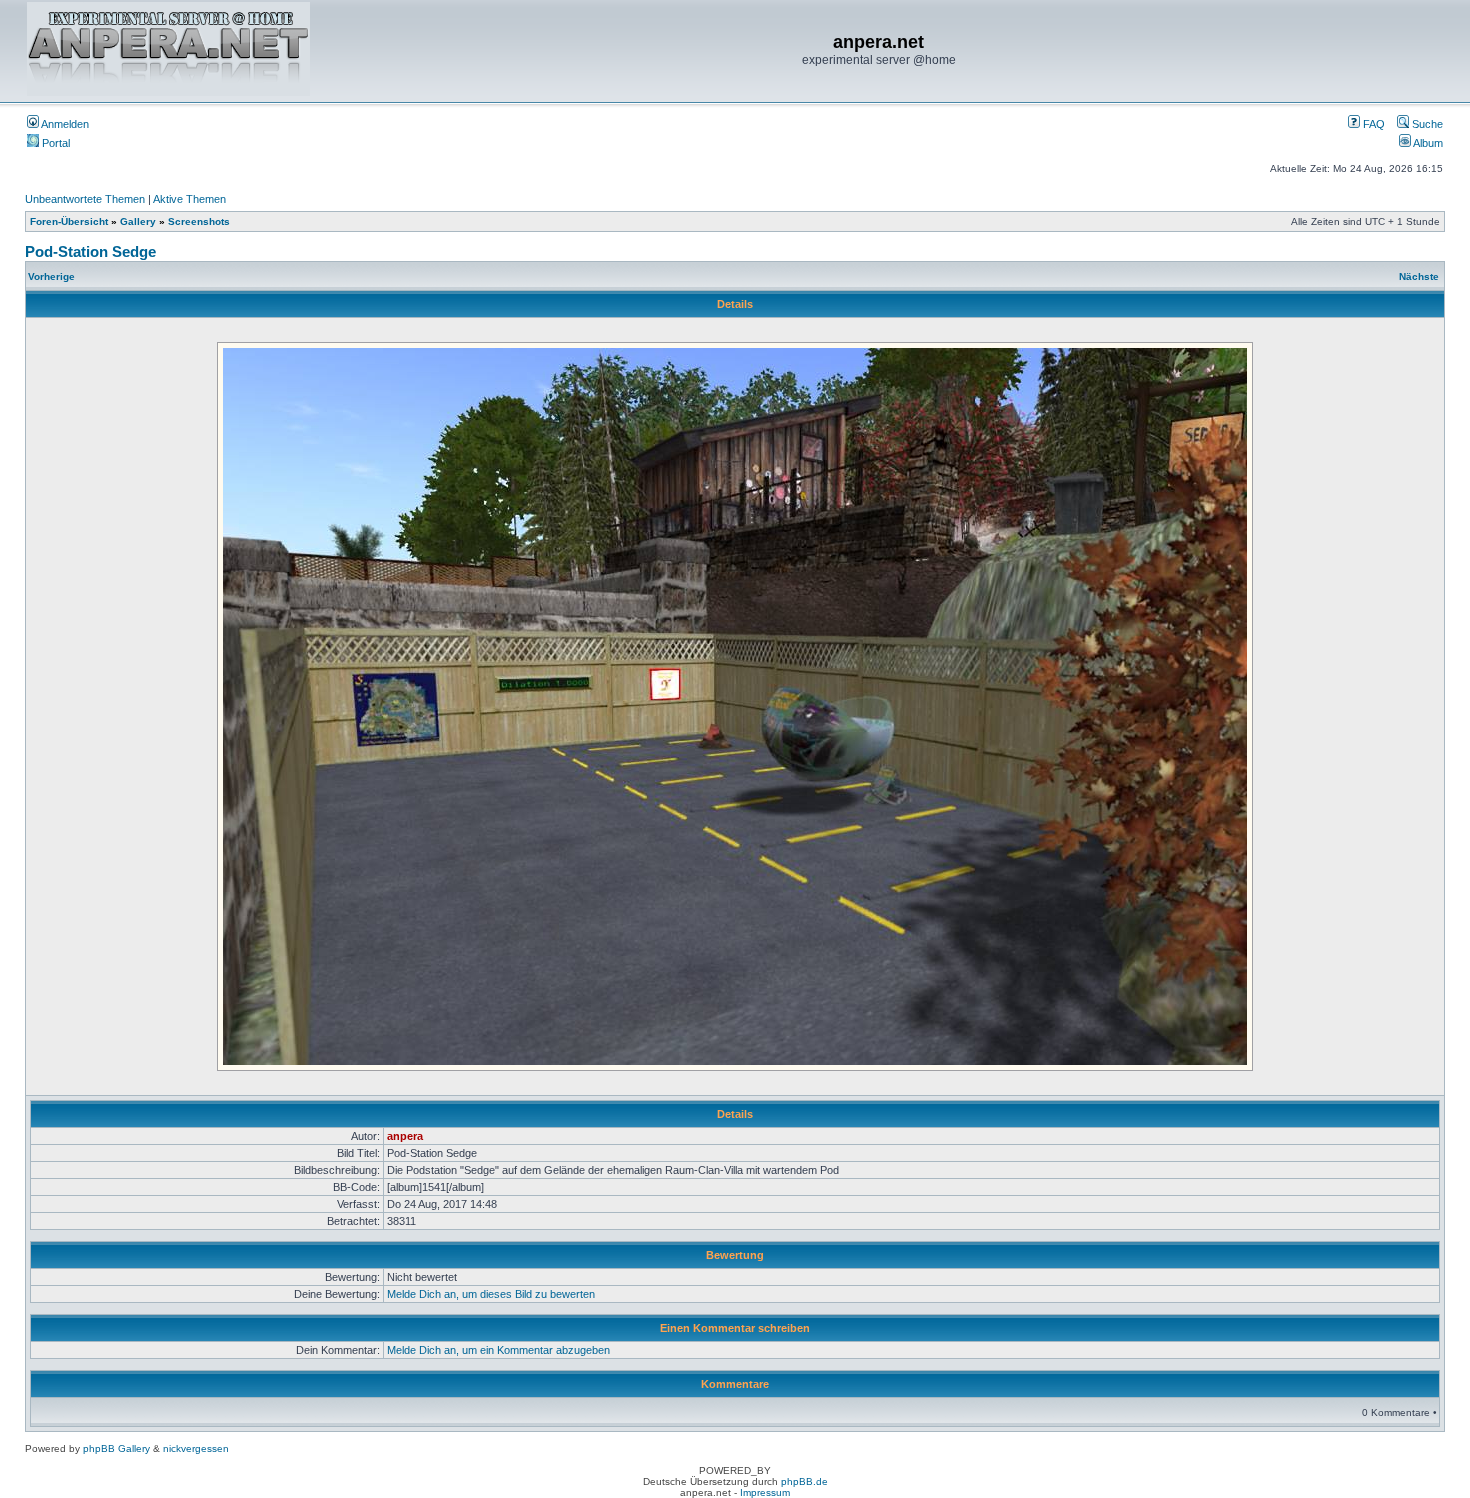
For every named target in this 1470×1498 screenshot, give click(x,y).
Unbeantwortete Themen (85, 199)
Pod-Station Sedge (90, 251)
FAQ (1372, 124)
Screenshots (199, 221)
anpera (405, 1136)
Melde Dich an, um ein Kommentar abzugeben (498, 1350)
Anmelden (64, 124)
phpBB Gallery (116, 1448)
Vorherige (51, 276)
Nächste (1419, 276)
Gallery (138, 221)
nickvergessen (196, 1448)
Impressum (765, 1492)
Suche (1426, 124)
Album (1427, 143)
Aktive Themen (189, 199)
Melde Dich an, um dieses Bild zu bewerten (491, 1294)
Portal (54, 143)
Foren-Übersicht (69, 221)
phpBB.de (804, 1481)
